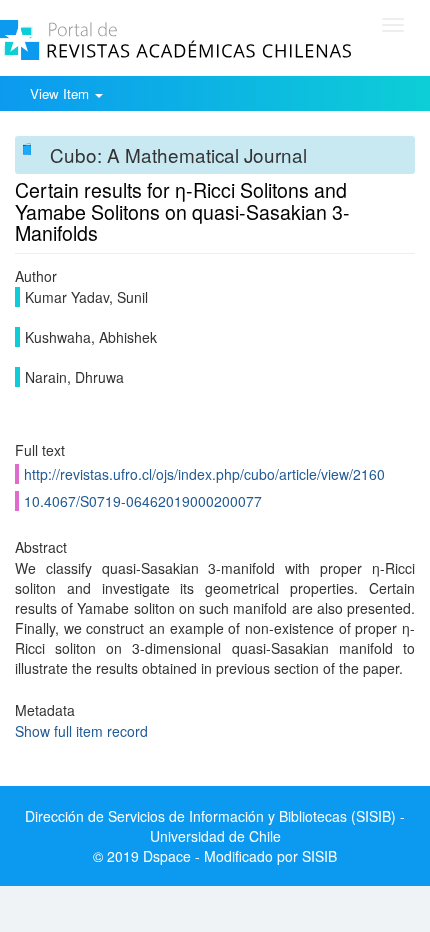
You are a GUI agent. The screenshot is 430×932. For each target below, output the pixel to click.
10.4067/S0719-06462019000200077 (143, 501)
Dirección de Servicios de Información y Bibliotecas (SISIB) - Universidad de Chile (215, 826)
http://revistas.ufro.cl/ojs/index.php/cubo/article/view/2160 (204, 474)
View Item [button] (61, 93)
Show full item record (81, 731)
